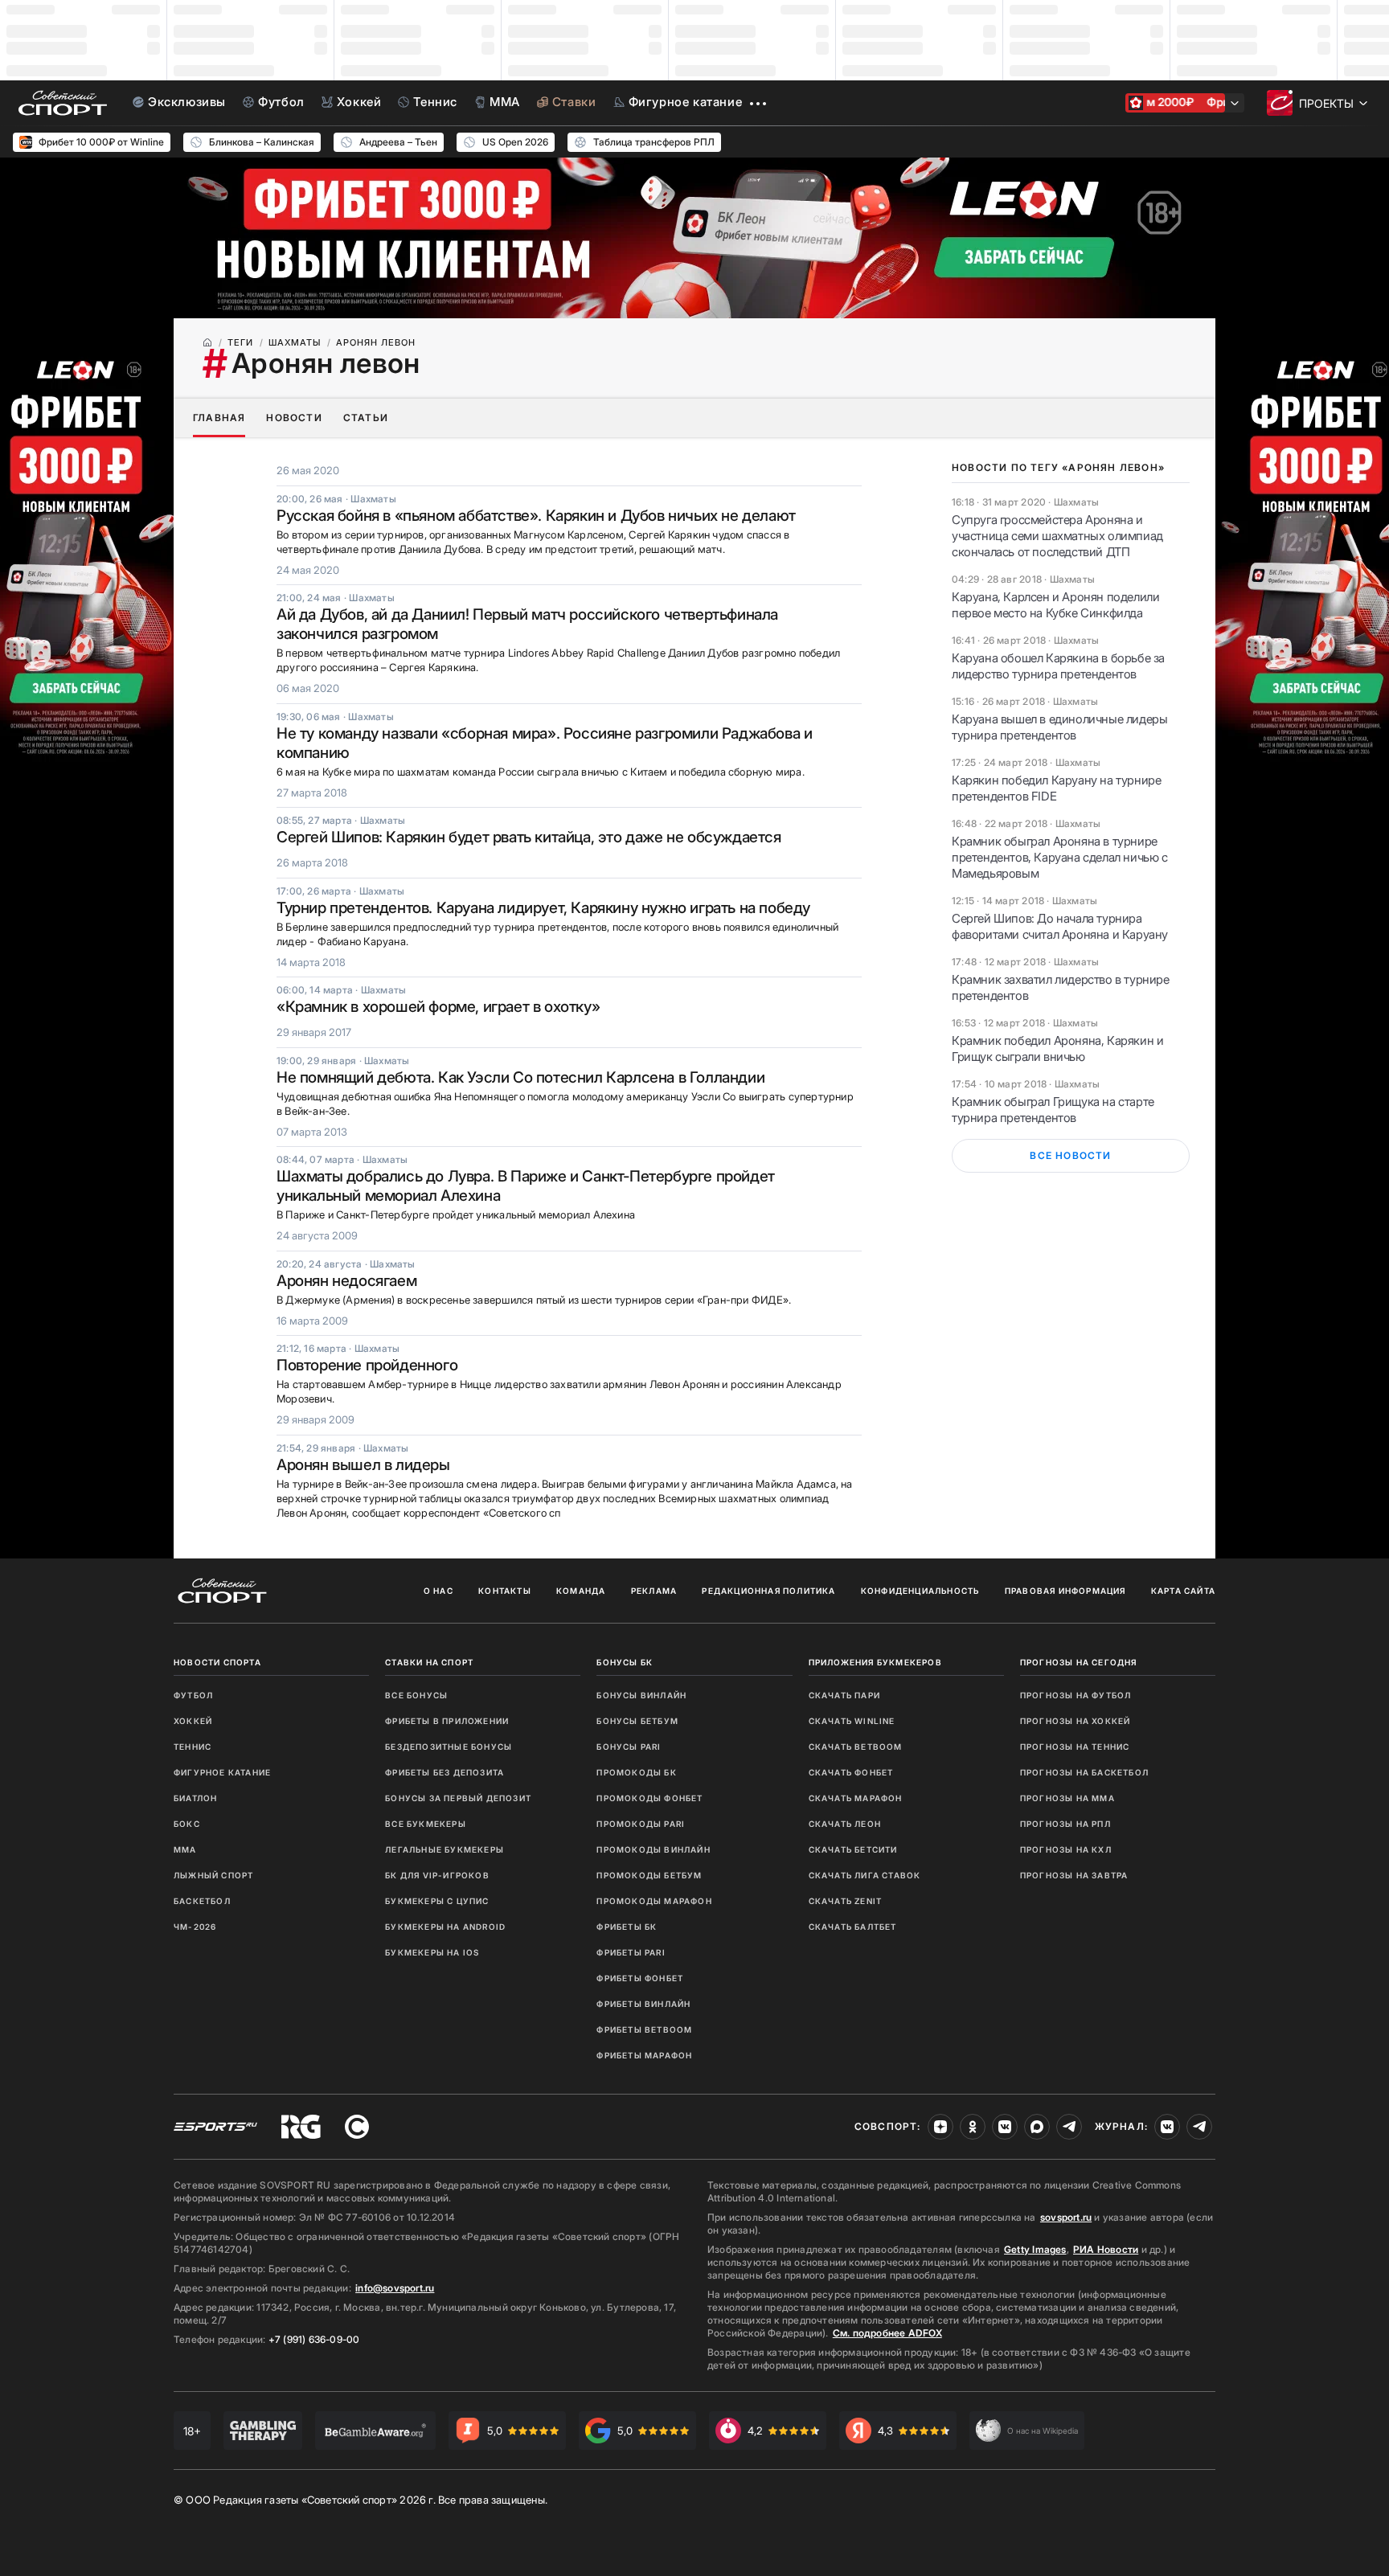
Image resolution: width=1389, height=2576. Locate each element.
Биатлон (195, 1798)
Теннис (193, 1747)
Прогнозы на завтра (1074, 1875)
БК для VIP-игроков (437, 1875)
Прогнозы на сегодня (1079, 1662)
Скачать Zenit (846, 1901)
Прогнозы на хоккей (1076, 1721)
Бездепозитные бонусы (449, 1747)
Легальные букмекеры (445, 1849)
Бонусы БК (625, 1662)
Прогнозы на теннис (1075, 1747)
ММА (185, 1849)
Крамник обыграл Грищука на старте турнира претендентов (1053, 1110)
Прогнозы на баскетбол (1084, 1772)
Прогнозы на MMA (1067, 1798)
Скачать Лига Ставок (865, 1875)
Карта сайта (1183, 1591)
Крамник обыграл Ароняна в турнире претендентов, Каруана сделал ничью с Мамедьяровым (1060, 857)
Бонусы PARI (629, 1747)
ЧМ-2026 (195, 1927)
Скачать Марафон (856, 1798)
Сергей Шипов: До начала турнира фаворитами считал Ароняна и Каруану (1060, 926)
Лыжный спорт (213, 1875)
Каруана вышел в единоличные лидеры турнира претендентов (1059, 727)
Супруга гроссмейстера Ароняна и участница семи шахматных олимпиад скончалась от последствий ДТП (1057, 536)
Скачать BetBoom (856, 1747)
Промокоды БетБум (649, 1875)
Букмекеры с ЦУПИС (437, 1901)
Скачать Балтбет (853, 1927)
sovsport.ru (1066, 2217)
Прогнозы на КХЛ (1066, 1849)
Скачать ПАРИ (844, 1695)
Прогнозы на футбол (1076, 1695)
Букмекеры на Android (445, 1927)
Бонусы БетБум (637, 1721)
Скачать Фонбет (851, 1772)
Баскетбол (202, 1901)
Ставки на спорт (429, 1662)
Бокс (187, 1824)
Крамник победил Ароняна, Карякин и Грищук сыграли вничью (1057, 1048)
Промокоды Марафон (654, 1901)
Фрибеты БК (627, 1927)
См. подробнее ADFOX (887, 2333)
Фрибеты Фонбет (640, 1978)
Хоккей (193, 1721)
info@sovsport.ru (395, 2288)
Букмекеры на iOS (432, 1952)
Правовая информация (1065, 1591)
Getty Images (1035, 2249)
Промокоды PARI (641, 1824)
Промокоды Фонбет (649, 1798)
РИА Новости (1106, 2249)
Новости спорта (217, 1662)
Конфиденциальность (920, 1591)
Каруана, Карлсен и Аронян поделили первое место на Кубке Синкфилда (1055, 605)
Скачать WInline (852, 1721)
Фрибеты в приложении (447, 1721)
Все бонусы (416, 1695)
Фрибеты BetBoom (644, 2029)
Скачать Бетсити (853, 1849)
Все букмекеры (426, 1824)
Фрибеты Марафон (644, 2055)
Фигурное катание (222, 1772)
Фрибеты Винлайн (643, 2004)
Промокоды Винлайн (653, 1849)
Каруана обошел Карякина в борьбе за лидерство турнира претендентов (1058, 666)
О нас (438, 1591)
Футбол (193, 1695)
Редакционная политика (768, 1591)
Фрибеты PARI (631, 1952)
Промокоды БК (636, 1772)
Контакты (505, 1591)
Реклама (654, 1591)
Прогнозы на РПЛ (1065, 1824)
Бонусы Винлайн (641, 1695)
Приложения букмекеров (875, 1662)
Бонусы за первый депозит (458, 1798)
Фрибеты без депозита (445, 1772)
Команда (581, 1591)
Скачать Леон (845, 1824)
